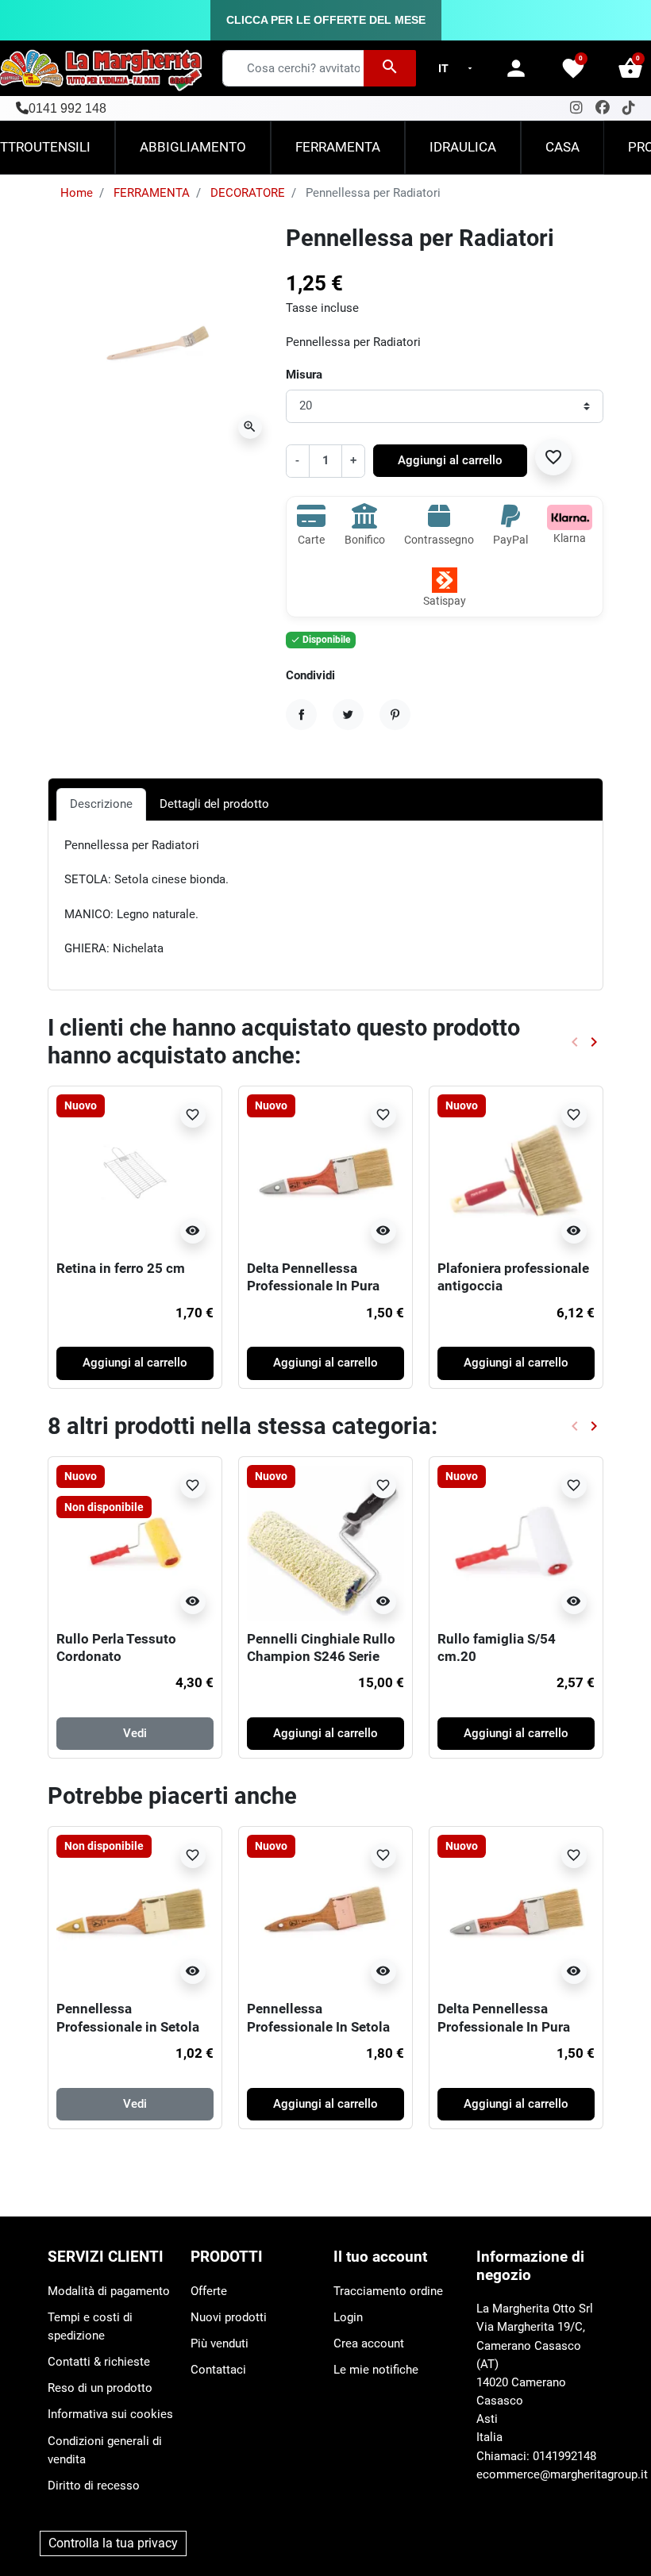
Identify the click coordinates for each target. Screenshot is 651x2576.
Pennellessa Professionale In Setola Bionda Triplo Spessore (318, 2026)
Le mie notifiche (376, 2370)
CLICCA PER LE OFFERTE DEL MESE (326, 20)
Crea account (369, 2343)
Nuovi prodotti (229, 2317)
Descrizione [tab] (101, 804)
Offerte (209, 2291)
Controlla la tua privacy (113, 2543)
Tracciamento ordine (388, 2291)
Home (77, 193)
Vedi (135, 1733)
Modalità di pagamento (109, 2291)
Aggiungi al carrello (450, 460)
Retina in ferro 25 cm (121, 1268)
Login (348, 2317)
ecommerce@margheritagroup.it (562, 2474)
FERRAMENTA (152, 193)
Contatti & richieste (99, 2362)
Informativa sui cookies (110, 2414)
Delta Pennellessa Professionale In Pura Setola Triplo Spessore (316, 1286)
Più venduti (220, 2343)
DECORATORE (248, 193)
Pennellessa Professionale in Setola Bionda (128, 2026)
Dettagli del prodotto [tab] (214, 804)
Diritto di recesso (94, 2486)
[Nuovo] (135, 1172)
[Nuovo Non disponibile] (135, 1543)
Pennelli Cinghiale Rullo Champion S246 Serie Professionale (321, 1657)
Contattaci (218, 2370)
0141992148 (564, 2456)
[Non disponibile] (135, 1913)
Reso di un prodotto (100, 2388)
